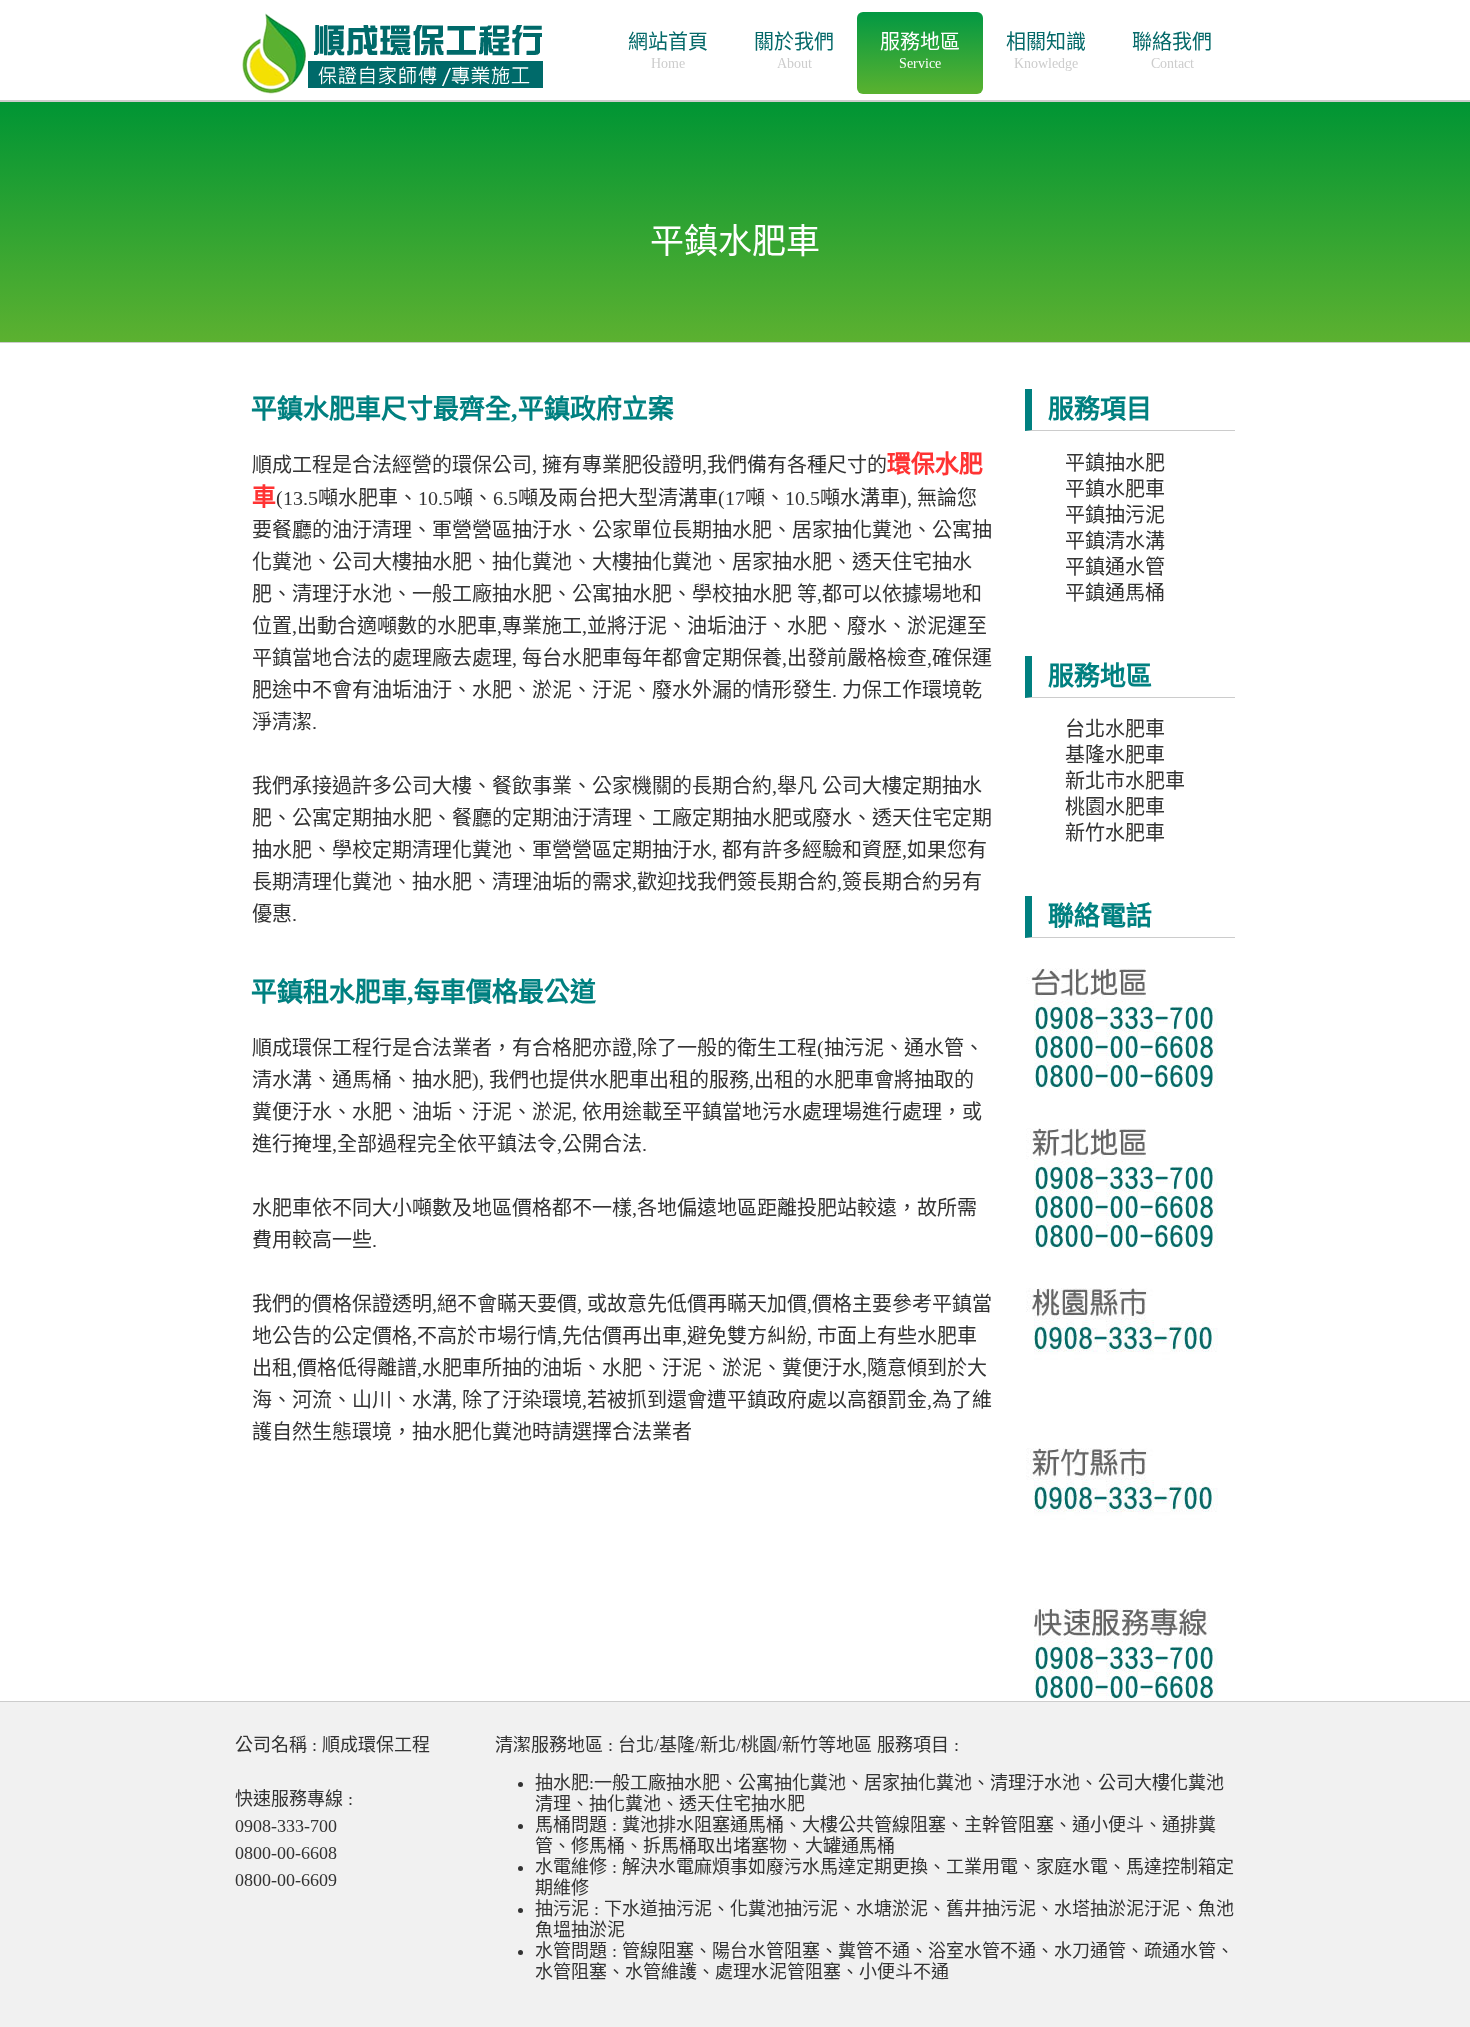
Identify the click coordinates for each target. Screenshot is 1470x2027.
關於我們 (794, 51)
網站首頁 (668, 51)
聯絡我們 (1172, 51)
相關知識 (1046, 51)
